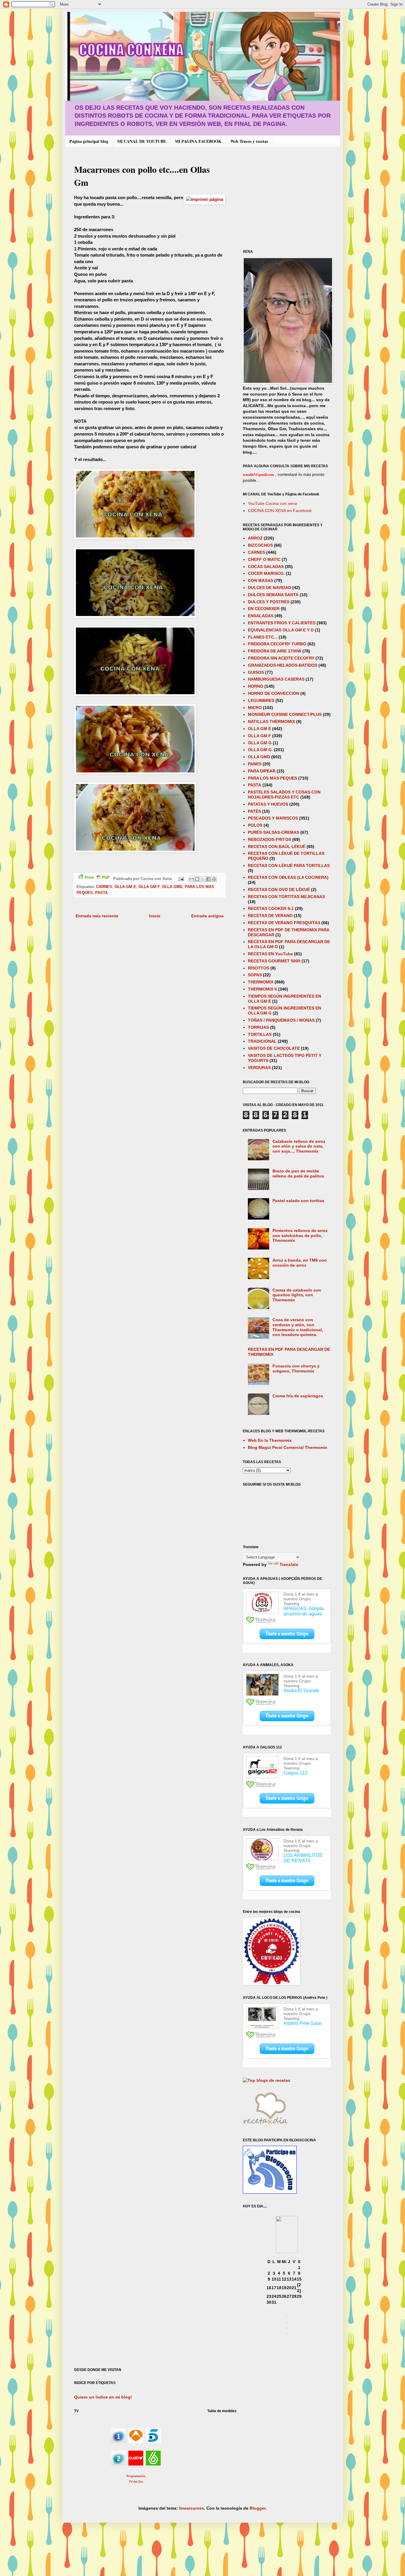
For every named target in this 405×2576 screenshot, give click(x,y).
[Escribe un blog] (197, 879)
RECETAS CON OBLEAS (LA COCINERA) (288, 877)
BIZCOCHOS (260, 545)
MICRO (255, 708)
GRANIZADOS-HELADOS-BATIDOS (283, 665)
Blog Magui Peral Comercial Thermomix (288, 1447)
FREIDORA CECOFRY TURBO (277, 644)
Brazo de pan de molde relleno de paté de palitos (298, 1173)
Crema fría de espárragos (298, 1396)
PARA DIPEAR (262, 771)
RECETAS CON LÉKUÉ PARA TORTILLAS (289, 865)
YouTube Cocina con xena (272, 503)
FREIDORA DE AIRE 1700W (275, 651)
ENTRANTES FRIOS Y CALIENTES (282, 623)
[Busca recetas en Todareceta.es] (267, 2080)
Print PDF (97, 878)
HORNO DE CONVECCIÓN (274, 693)
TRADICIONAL (262, 1041)
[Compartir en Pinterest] (214, 879)
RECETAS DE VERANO (270, 916)
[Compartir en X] (203, 879)
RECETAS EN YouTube (270, 954)
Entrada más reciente (97, 916)
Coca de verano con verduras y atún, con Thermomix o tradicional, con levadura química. (298, 1327)
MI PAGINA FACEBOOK (198, 141)
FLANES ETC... (263, 637)
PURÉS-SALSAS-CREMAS (274, 832)
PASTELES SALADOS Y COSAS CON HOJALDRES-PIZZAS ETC (284, 795)
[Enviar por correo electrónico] (192, 879)
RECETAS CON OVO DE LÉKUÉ (279, 889)
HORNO (256, 686)
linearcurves (192, 2508)
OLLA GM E (125, 887)
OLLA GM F (149, 887)
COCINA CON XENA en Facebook (280, 511)
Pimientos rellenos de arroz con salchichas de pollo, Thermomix (300, 1236)
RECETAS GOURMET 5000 (274, 961)
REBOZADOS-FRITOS (270, 839)
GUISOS (256, 672)
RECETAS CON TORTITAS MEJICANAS (286, 897)
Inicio (155, 916)
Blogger (257, 2508)
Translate (289, 1564)
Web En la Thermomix (270, 1440)
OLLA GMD (172, 887)
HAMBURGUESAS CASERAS (276, 679)
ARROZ (255, 538)
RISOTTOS (259, 968)
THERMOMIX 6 (262, 989)
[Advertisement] (293, 198)
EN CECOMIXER (264, 609)
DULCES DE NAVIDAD (270, 588)
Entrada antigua (207, 916)
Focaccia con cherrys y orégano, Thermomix (296, 1368)
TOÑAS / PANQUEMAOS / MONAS (281, 1020)
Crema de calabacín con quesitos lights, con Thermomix (297, 1295)
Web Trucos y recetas (249, 141)
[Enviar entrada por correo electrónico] (181, 879)
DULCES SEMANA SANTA (273, 595)
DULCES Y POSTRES (269, 602)
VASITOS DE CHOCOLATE (274, 1048)
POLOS (255, 825)
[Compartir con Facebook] (208, 879)
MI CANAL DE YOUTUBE (142, 141)
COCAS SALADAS (266, 567)
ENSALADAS (261, 616)
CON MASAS (260, 580)
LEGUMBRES (261, 700)
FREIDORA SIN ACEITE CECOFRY (281, 658)
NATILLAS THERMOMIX (271, 721)
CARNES (104, 887)
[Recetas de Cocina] (265, 2126)
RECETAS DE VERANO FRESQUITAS (284, 923)
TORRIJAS (258, 1027)
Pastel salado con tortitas (298, 1201)
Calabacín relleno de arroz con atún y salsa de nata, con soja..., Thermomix (299, 1146)
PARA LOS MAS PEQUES (272, 778)
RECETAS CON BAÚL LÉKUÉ (277, 847)
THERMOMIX (261, 982)
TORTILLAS (260, 1034)
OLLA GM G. (260, 750)
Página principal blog (89, 141)
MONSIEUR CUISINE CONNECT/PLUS (285, 714)
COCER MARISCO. (266, 573)
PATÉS (254, 811)
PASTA (101, 893)
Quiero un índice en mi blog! (103, 2397)
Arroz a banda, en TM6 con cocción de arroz (300, 1263)
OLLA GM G (260, 743)
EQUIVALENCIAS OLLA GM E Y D (281, 630)
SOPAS (255, 975)
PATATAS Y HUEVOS (268, 804)
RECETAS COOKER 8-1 (271, 908)
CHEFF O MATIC (264, 559)
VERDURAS (259, 1068)
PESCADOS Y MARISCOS (273, 818)
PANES (255, 764)
